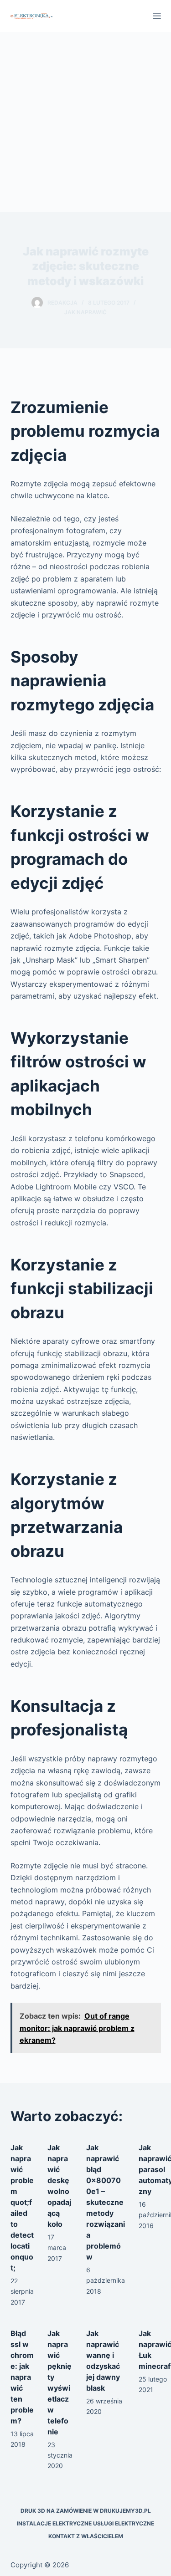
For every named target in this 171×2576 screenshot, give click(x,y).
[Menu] (157, 16)
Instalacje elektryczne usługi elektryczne (85, 2523)
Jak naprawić (85, 312)
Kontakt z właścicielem (86, 2536)
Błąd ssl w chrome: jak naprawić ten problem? (22, 2377)
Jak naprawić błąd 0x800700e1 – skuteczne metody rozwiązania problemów (106, 2202)
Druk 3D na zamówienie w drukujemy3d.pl (86, 2511)
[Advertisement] (85, 122)
